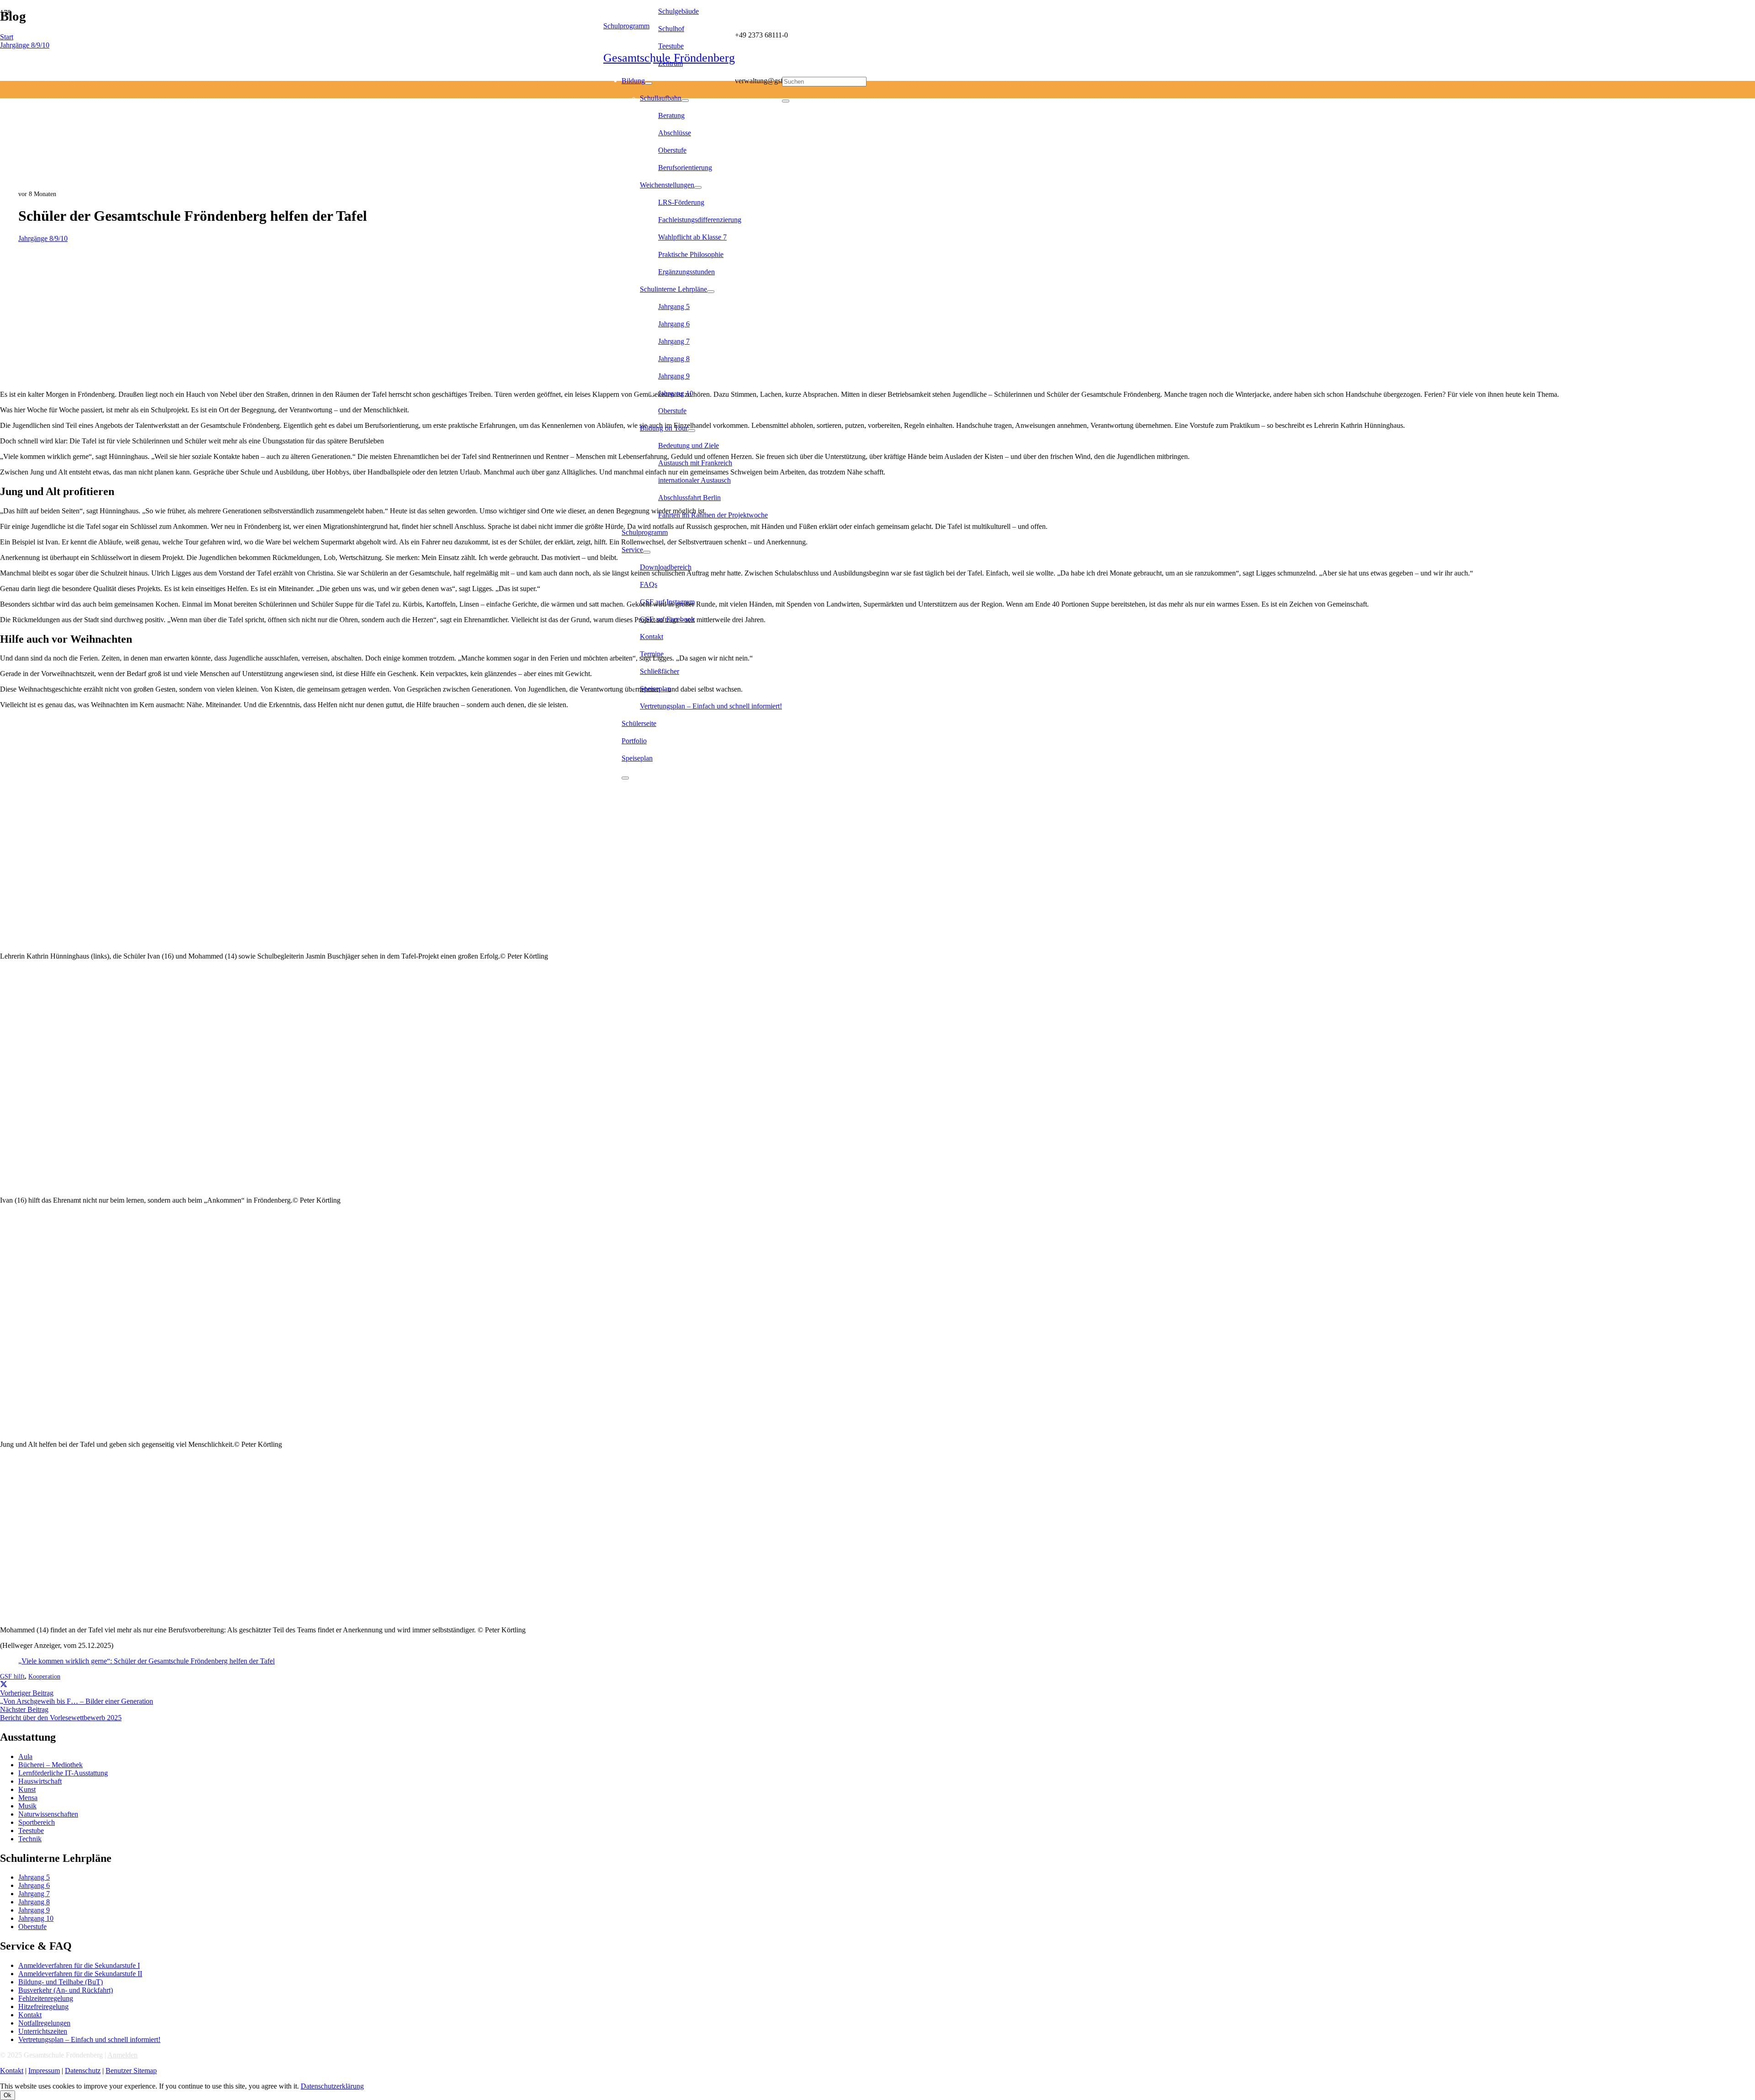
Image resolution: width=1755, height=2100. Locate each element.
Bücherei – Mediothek (51, 1765)
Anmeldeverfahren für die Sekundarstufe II (80, 1974)
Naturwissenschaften (48, 1814)
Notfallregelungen (44, 2023)
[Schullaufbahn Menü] (685, 101)
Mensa (28, 1798)
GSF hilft (12, 1676)
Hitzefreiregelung (43, 2007)
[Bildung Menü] (649, 83)
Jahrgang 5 (34, 1877)
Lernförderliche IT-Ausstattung (63, 1773)
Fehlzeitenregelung (46, 1998)
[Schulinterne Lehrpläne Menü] (711, 292)
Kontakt (30, 2015)
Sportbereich (37, 1822)
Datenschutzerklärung (332, 2086)
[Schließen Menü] (625, 778)
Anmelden (122, 2055)
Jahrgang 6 (34, 1885)
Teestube (31, 1831)
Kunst (27, 1789)
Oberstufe (32, 1927)
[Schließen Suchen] (786, 101)
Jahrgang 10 (36, 1918)
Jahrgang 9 (34, 1910)
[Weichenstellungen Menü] (698, 187)
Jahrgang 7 (34, 1894)
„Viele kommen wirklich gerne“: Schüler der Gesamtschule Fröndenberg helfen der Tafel (146, 1661)
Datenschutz (83, 2071)
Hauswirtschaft (40, 1781)
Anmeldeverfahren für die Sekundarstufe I (79, 1965)
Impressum (44, 2071)
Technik (30, 1839)
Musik (27, 1806)
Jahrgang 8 (34, 1902)
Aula (25, 1756)
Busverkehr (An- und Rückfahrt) (66, 1990)
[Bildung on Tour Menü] (691, 431)
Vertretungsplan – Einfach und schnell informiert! (89, 2039)
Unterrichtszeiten (43, 2031)
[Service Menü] (647, 552)
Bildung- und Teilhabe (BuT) (61, 1982)
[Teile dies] (4, 1685)
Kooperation (44, 1676)
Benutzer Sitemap (131, 2071)
